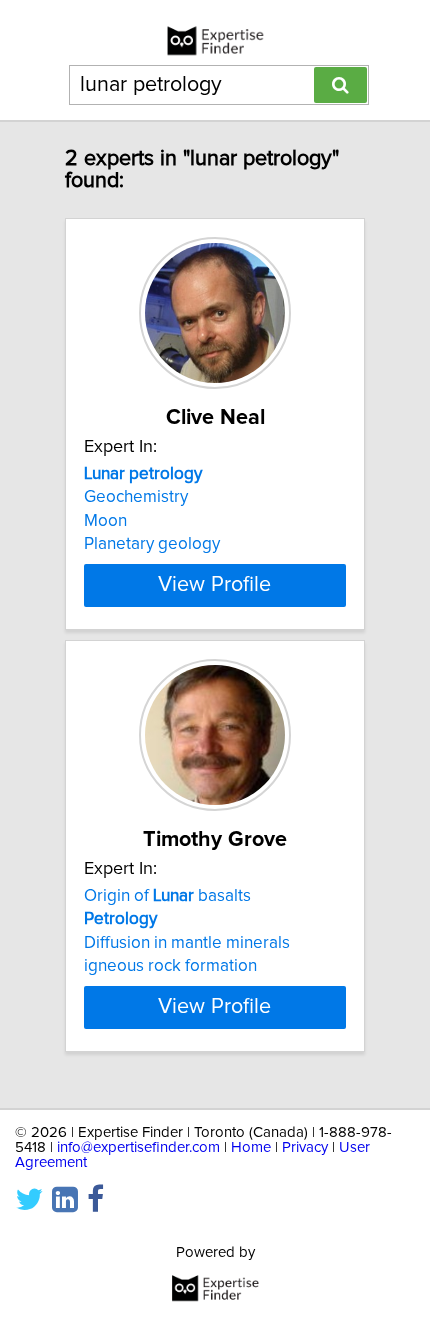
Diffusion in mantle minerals (187, 943)
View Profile (214, 585)
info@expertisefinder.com (138, 1147)
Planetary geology (152, 544)
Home (251, 1147)
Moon (105, 521)
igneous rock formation (170, 966)
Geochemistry (136, 497)
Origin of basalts (167, 896)
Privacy (305, 1147)
